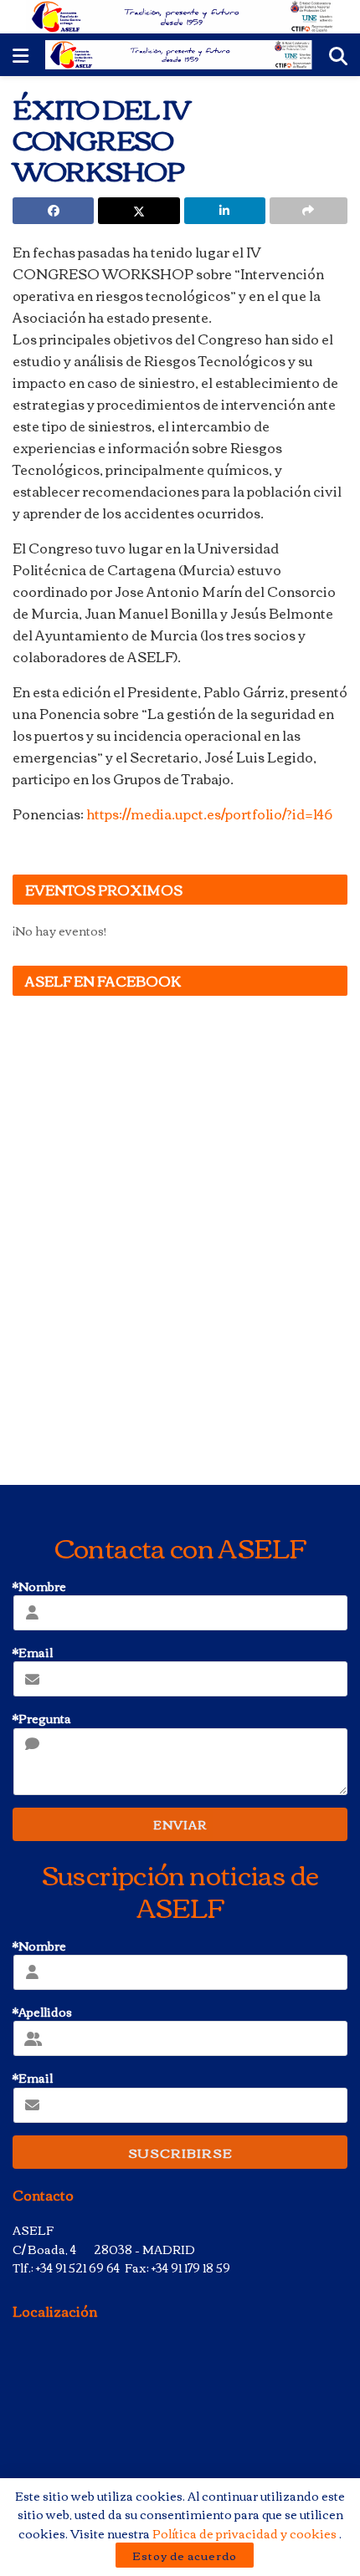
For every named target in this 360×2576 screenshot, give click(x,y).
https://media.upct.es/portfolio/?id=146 (209, 814)
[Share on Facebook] (53, 211)
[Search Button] (338, 55)
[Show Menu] (21, 55)
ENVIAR (180, 1824)
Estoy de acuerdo (185, 2555)
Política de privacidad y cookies (246, 2533)
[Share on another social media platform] (309, 211)
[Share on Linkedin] (225, 211)
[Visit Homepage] (180, 17)
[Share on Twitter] (139, 211)
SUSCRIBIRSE (180, 2152)
